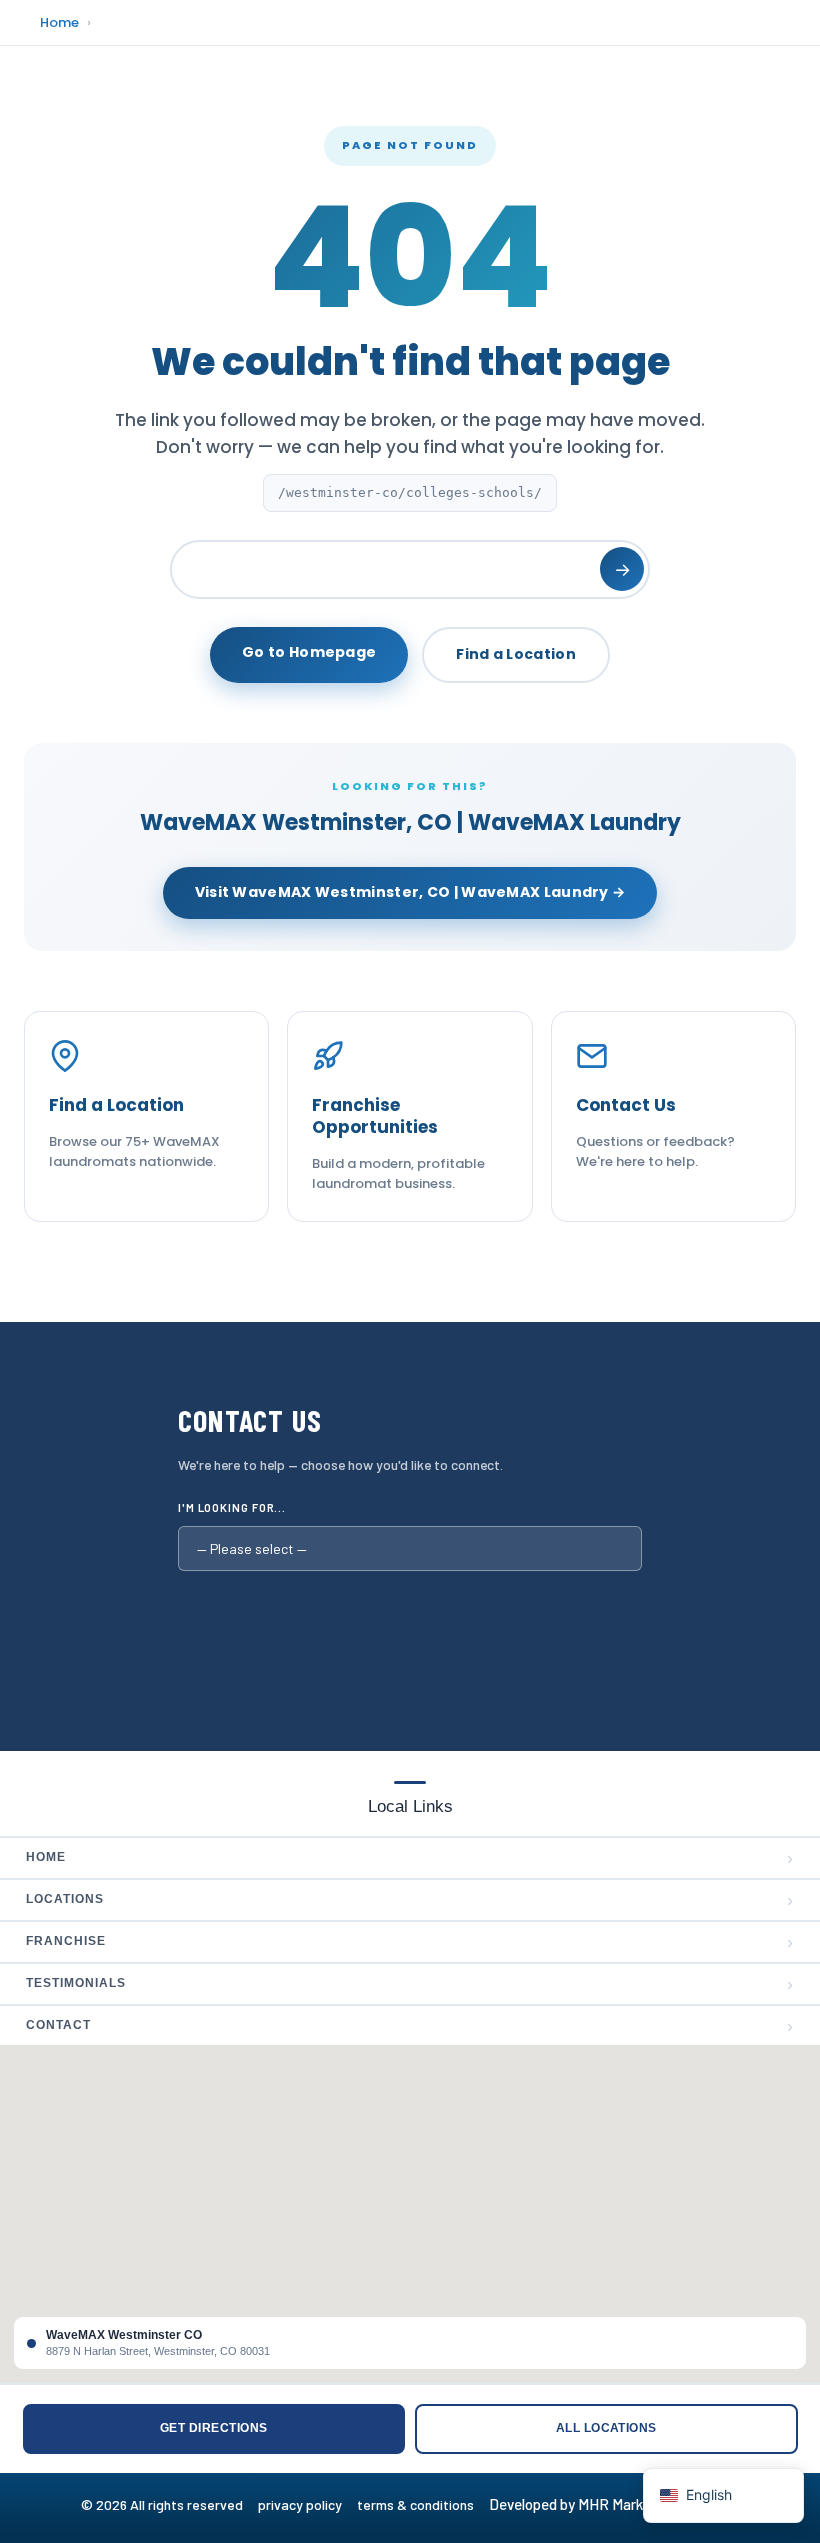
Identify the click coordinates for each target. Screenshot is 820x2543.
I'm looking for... (232, 1507)
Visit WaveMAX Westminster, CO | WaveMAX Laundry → (410, 892)
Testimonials (410, 1984)
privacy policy (307, 2504)
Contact (410, 2026)
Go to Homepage (309, 652)
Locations (410, 1900)
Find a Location (516, 654)
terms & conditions (421, 2504)
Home (59, 22)
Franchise (410, 1942)
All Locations (606, 2428)
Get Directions (214, 2428)
